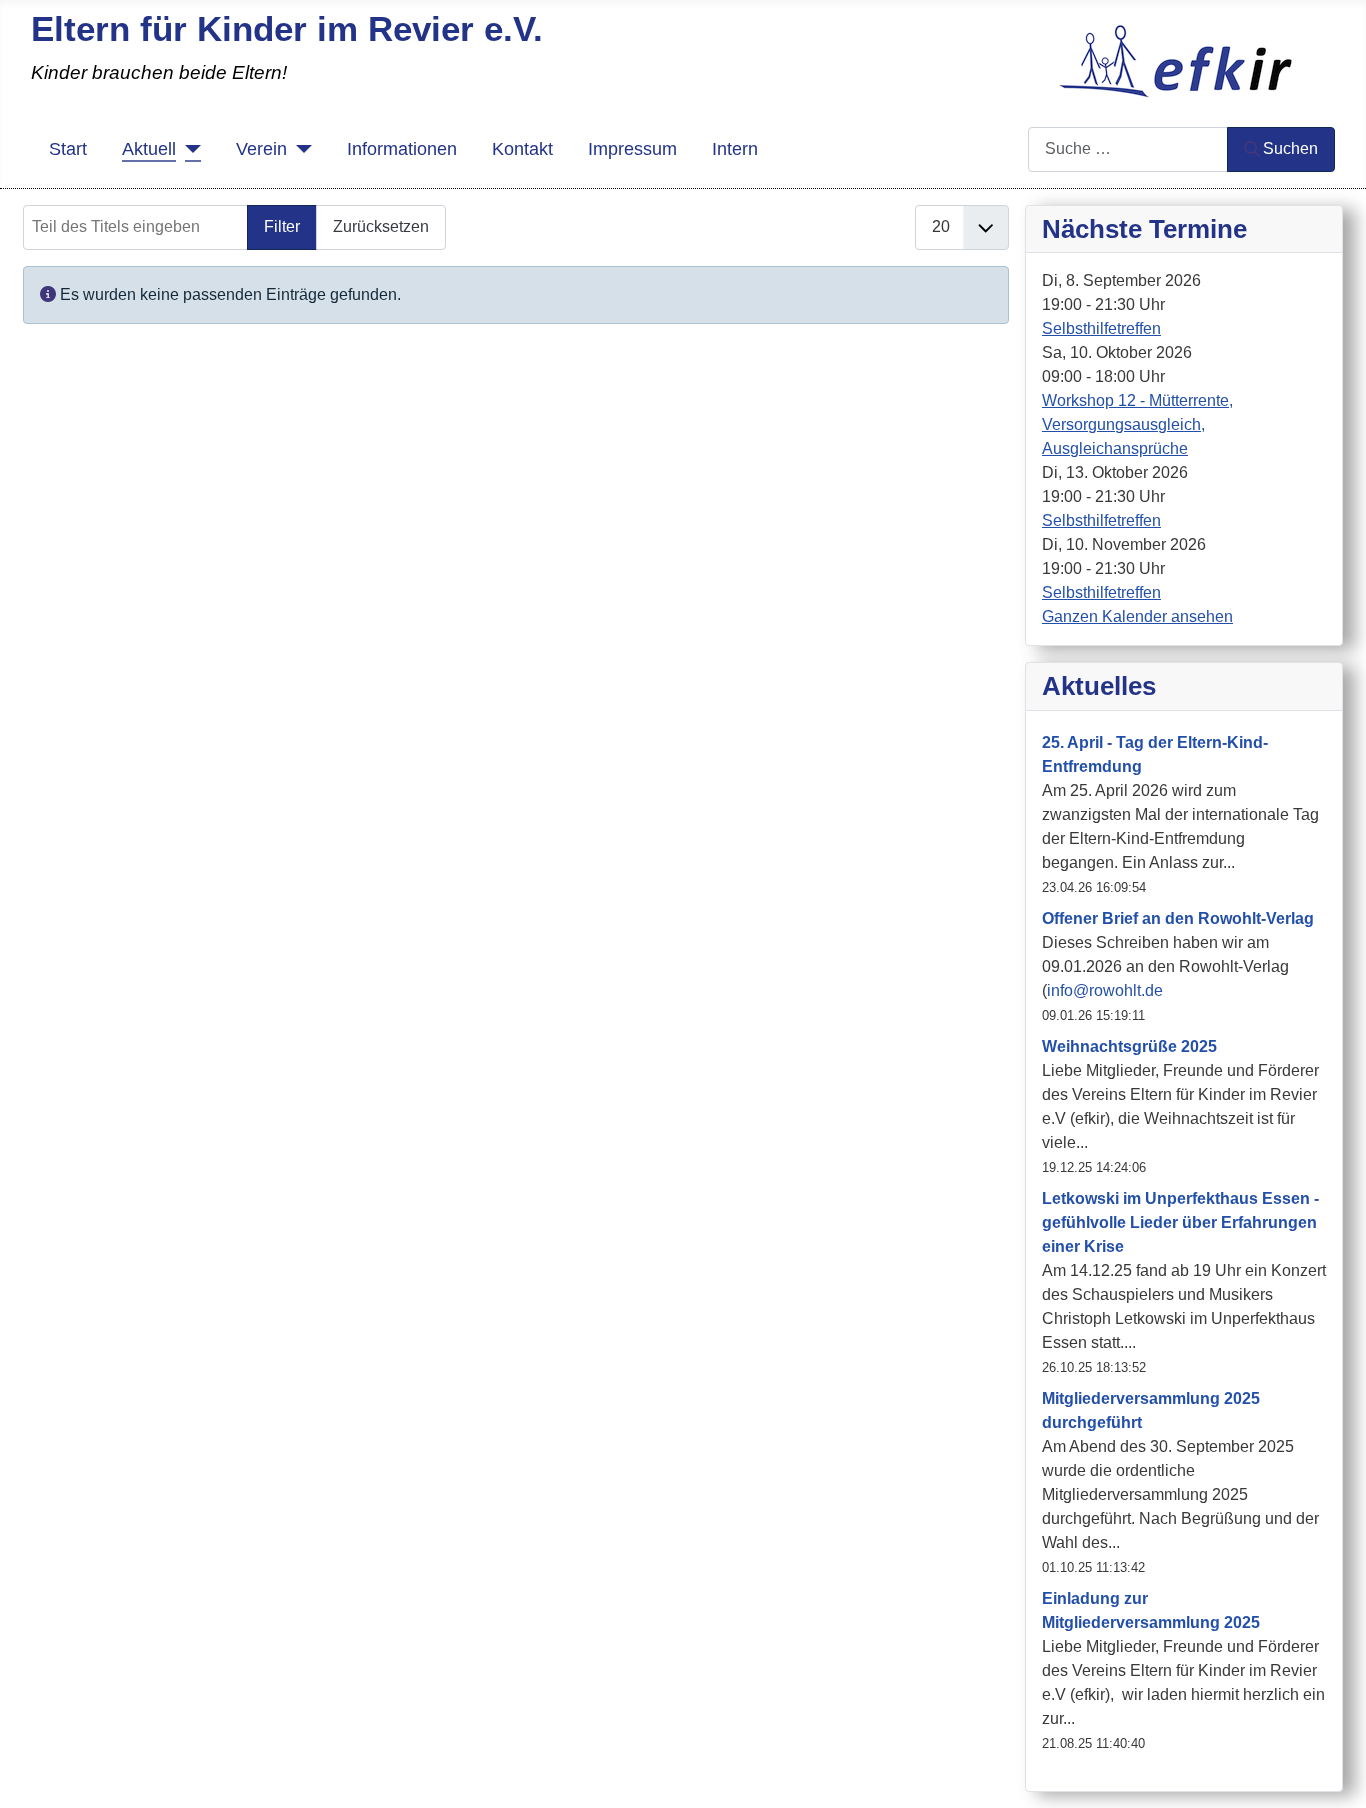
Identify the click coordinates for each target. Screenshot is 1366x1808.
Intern (735, 149)
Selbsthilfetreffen (1101, 328)
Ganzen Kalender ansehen (1137, 616)
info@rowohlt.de (1105, 990)
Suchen (1290, 148)
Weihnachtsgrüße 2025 (1129, 1046)
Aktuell (149, 149)
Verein (261, 149)
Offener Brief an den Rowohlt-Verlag (1178, 918)
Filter (282, 226)
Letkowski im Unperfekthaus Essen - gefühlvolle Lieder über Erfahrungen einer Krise (1180, 1222)
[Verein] (299, 149)
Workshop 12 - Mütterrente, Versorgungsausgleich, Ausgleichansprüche (1137, 424)
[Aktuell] (188, 149)
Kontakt (522, 149)
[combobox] (1128, 149)
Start (68, 149)
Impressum (632, 149)
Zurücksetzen (381, 226)
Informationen (402, 149)
